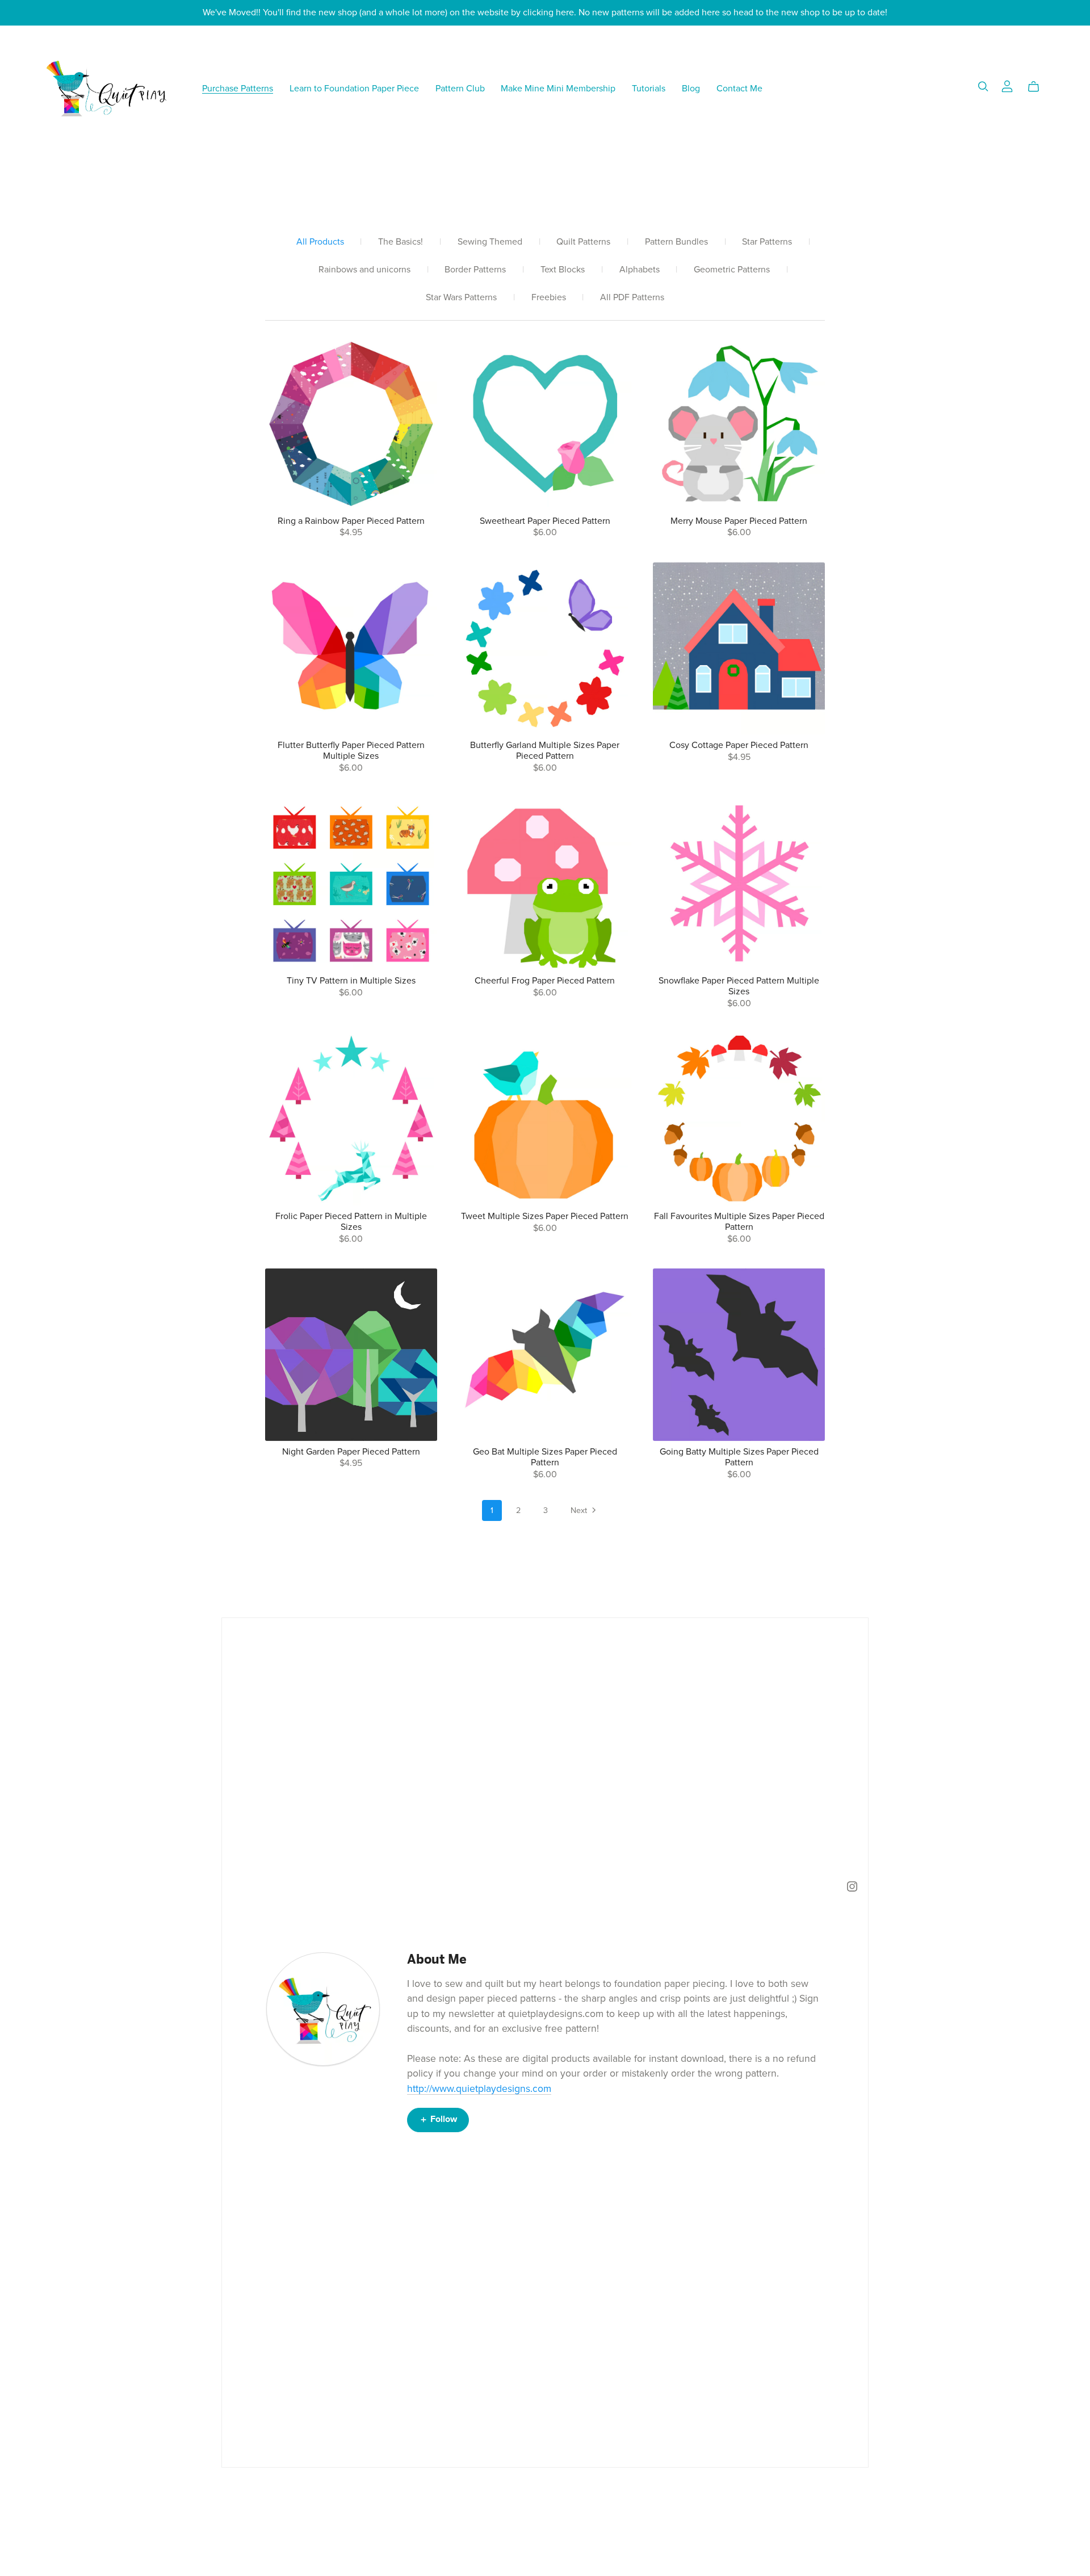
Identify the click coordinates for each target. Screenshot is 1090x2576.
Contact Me (739, 88)
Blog (691, 88)
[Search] (983, 87)
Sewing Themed (490, 242)
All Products (320, 242)
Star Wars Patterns (461, 298)
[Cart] (1038, 87)
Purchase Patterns (238, 88)
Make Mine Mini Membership (558, 88)
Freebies (549, 298)
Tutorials (649, 88)
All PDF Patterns (632, 298)
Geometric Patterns (732, 270)
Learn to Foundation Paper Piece (354, 88)
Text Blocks (563, 270)
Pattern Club (460, 88)
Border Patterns (475, 270)
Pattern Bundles (676, 242)
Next (580, 1510)
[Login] (1007, 86)
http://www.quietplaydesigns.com (479, 2089)
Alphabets (640, 270)
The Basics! (401, 242)
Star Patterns (767, 242)
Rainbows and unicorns (364, 270)
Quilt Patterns (583, 242)
